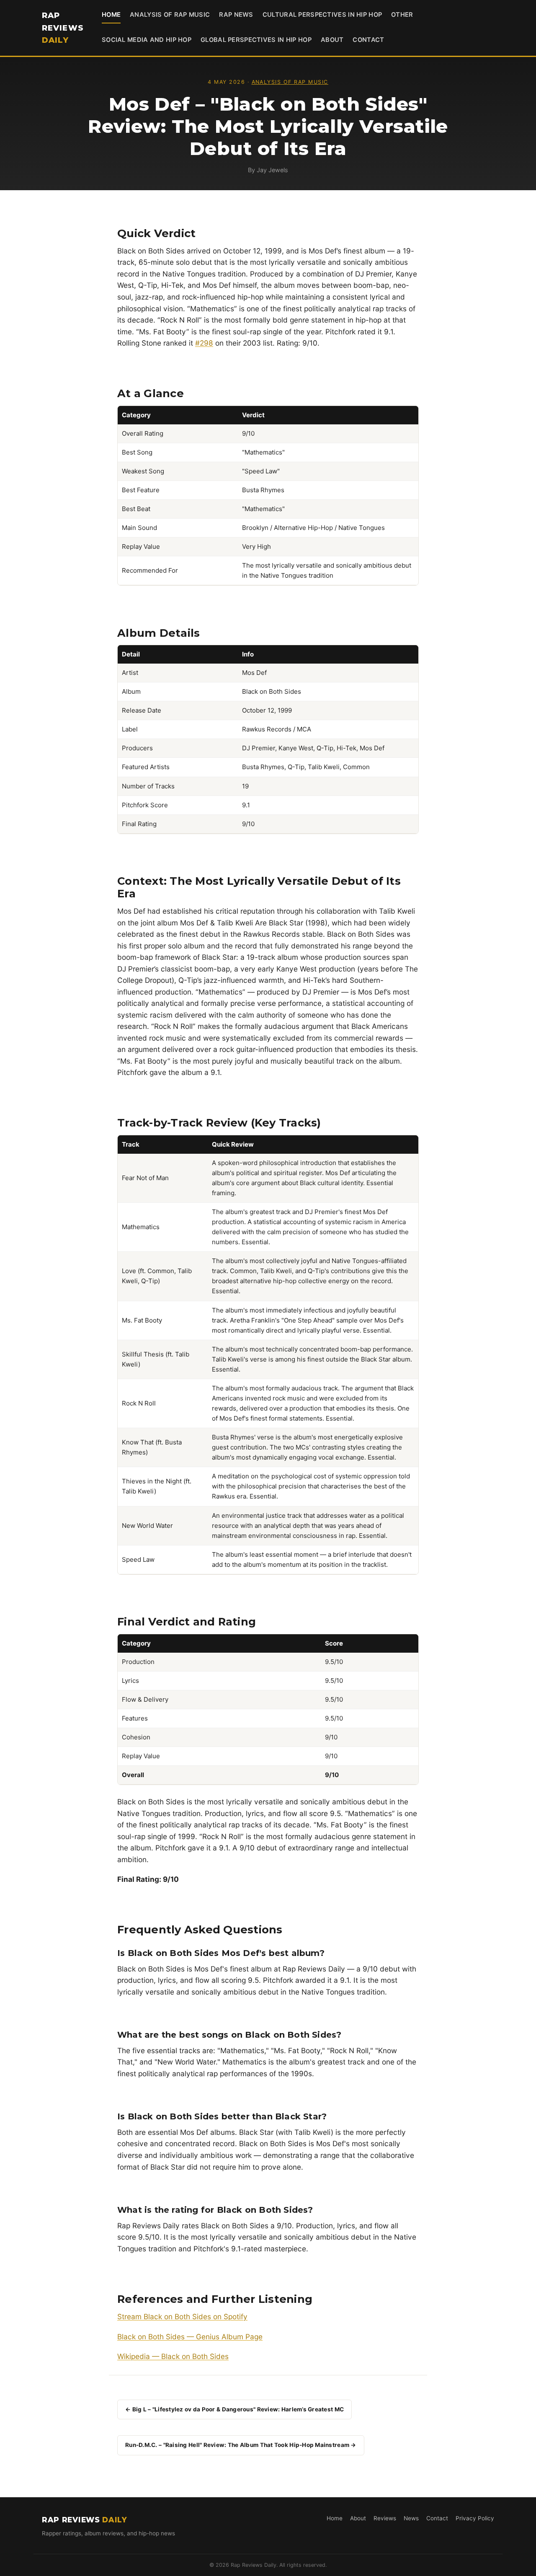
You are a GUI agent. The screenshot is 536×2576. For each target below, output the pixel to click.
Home (111, 15)
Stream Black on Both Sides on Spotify (182, 2316)
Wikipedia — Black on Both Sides (173, 2356)
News (411, 2518)
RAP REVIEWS (63, 28)
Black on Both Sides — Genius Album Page (190, 2337)
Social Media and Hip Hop (147, 40)
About (332, 40)
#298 (204, 343)
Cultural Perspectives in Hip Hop (322, 15)
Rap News (236, 15)
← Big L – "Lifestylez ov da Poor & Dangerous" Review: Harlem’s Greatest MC (234, 2409)
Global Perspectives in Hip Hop (256, 40)
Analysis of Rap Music (170, 15)
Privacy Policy (475, 2518)
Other (402, 15)
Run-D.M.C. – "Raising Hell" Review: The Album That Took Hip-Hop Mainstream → (241, 2445)
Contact (368, 40)
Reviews (385, 2518)
